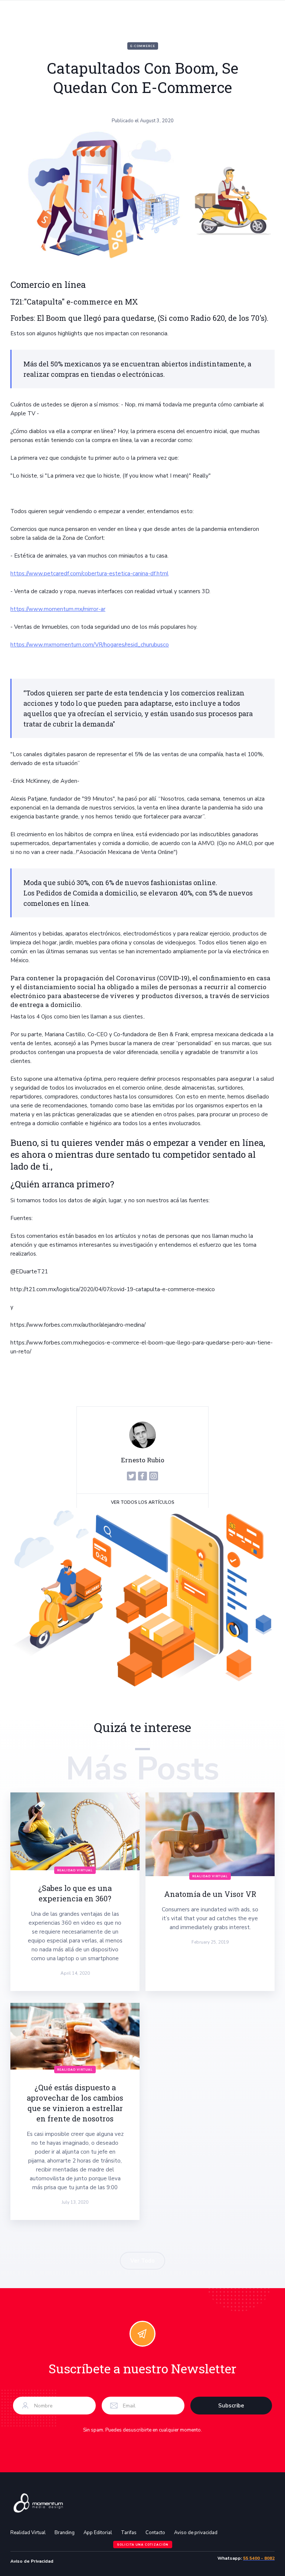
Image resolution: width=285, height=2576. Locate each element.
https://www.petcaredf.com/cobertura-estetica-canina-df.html (89, 574)
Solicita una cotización (143, 2545)
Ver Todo (142, 2261)
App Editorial (98, 2533)
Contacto (155, 2533)
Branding (65, 2533)
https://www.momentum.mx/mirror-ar (58, 609)
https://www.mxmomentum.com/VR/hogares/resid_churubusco (90, 645)
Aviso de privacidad (196, 2533)
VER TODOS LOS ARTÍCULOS (143, 1502)
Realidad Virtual (28, 2533)
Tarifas (129, 2533)
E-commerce (143, 46)
